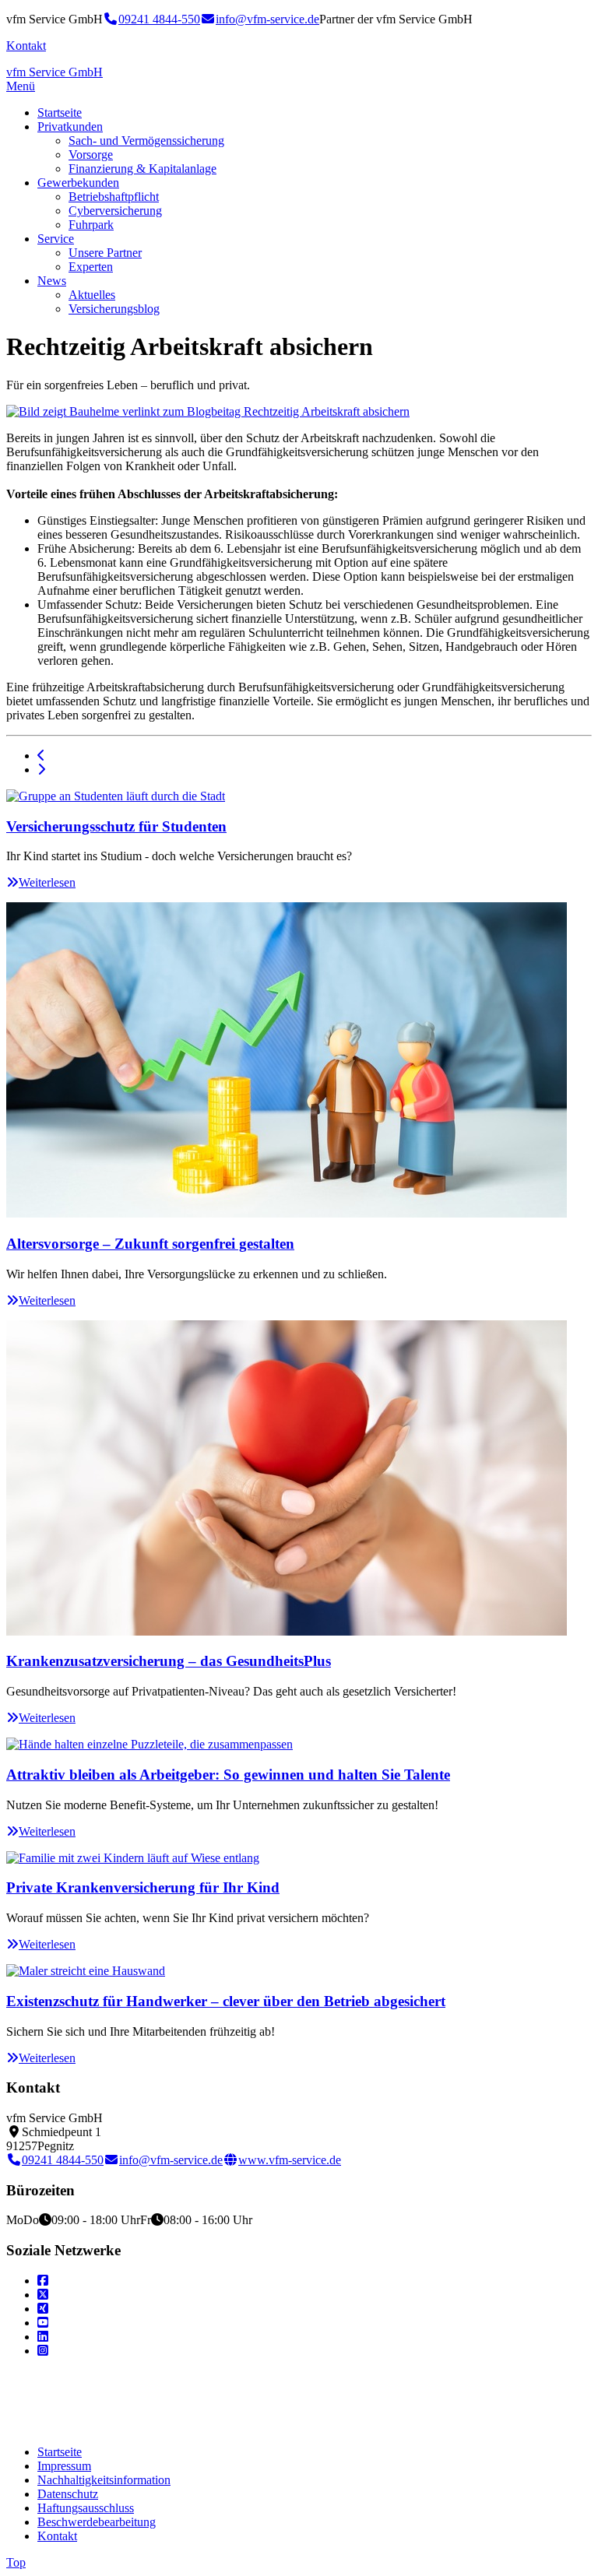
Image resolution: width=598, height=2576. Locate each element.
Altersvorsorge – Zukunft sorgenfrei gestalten (150, 1244)
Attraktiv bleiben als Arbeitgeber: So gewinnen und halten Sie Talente (228, 1775)
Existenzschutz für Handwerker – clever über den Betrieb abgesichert (226, 2001)
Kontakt (26, 46)
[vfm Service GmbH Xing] (43, 2309)
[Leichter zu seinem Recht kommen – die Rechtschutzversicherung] (41, 756)
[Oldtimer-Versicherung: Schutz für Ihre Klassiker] (41, 770)
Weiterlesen (47, 882)
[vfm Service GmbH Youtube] (43, 2323)
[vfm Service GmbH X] (43, 2295)
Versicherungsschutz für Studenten (116, 826)
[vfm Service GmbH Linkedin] (43, 2337)
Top (16, 2562)
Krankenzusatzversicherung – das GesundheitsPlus (169, 1661)
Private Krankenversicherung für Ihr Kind (143, 1887)
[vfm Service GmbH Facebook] (43, 2281)
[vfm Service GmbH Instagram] (43, 2351)
